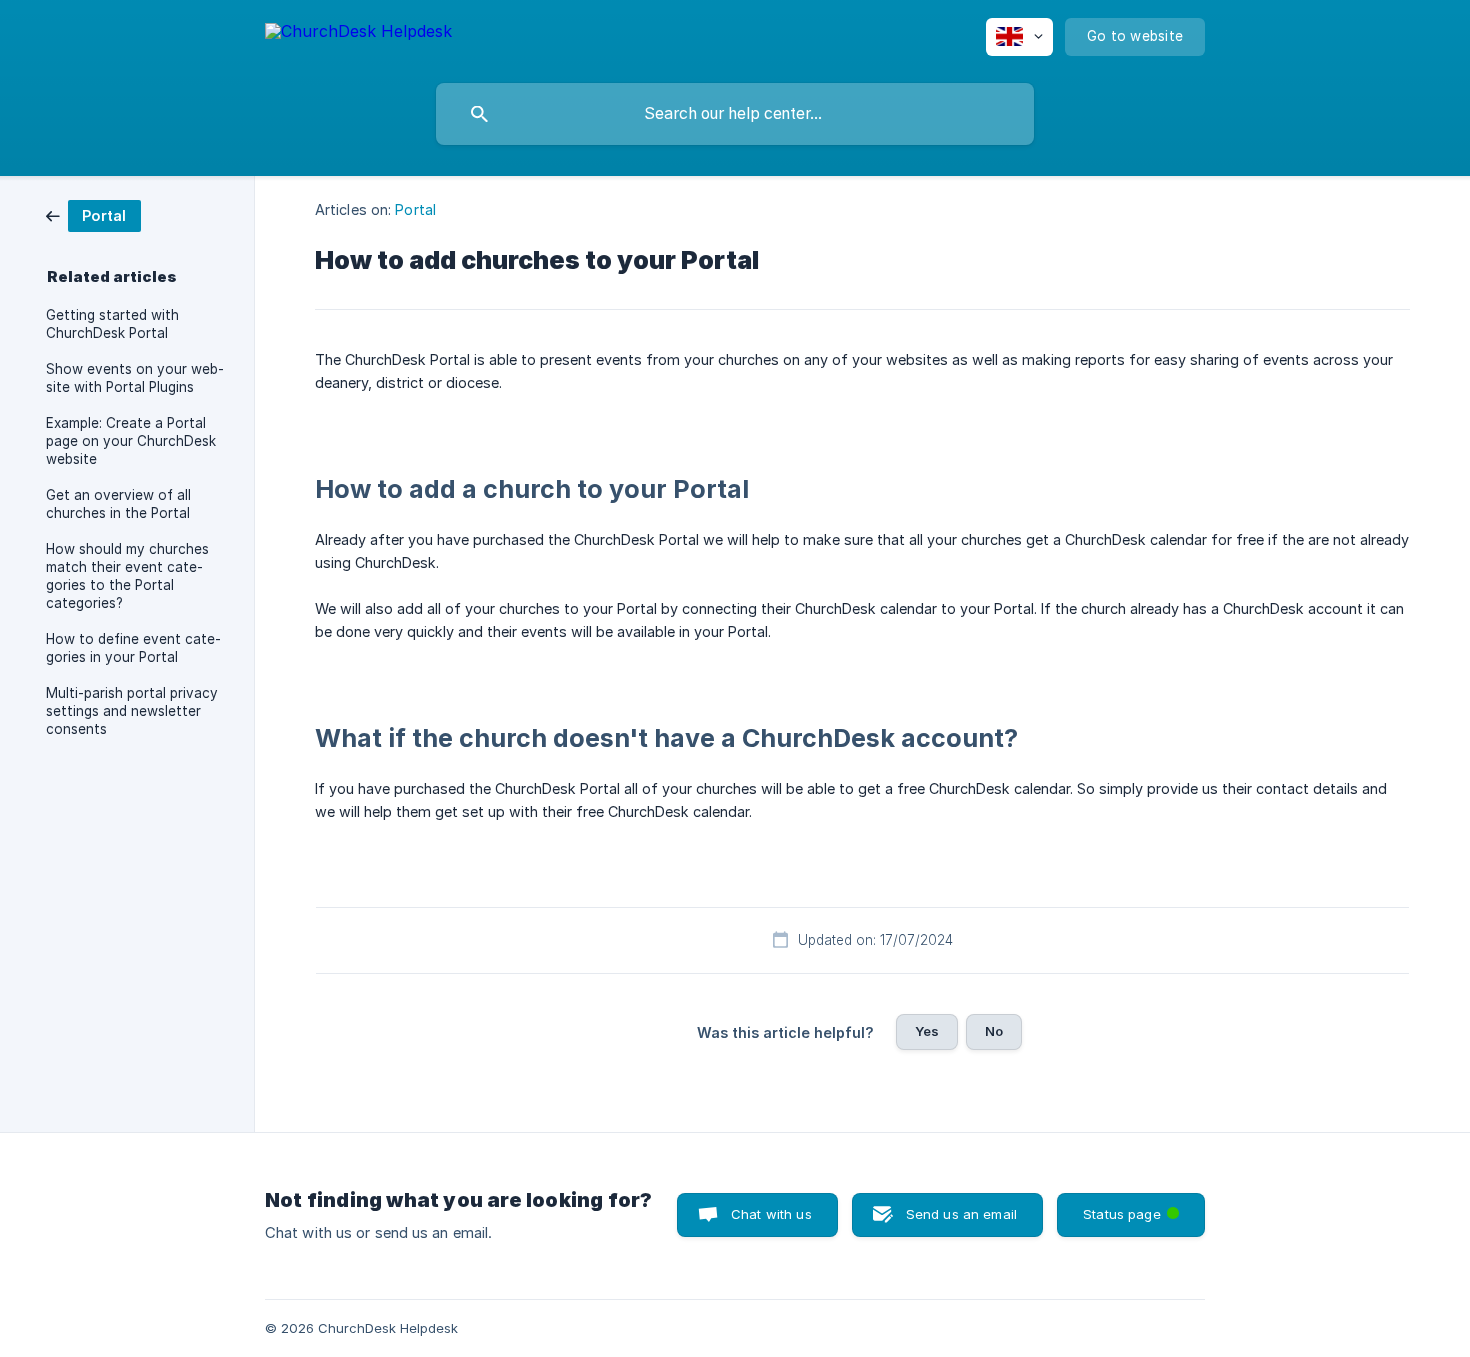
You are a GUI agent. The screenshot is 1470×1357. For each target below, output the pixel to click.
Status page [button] (1135, 1207)
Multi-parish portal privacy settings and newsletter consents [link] (132, 711)
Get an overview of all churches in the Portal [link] (118, 504)
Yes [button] (927, 1031)
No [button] (994, 1031)
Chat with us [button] (771, 1214)
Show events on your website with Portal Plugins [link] (135, 378)
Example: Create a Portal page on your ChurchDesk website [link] (131, 441)
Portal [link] (415, 209)
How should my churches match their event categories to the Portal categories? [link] (127, 576)
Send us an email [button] (961, 1214)
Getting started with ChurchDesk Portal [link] (112, 324)
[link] (93, 214)
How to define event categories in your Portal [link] (133, 648)
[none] (358, 34)
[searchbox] (735, 114)
